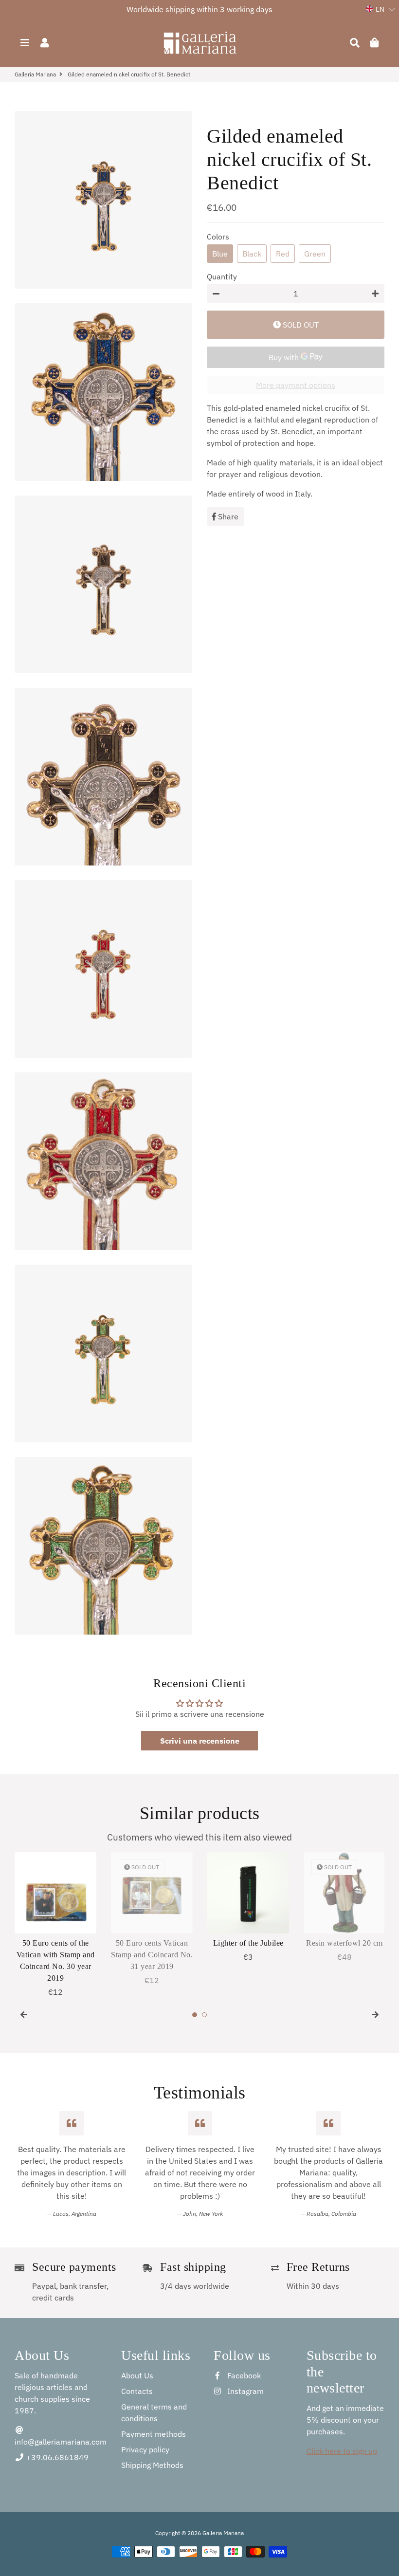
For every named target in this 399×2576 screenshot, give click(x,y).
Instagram (245, 2391)
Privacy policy (145, 2449)
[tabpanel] (55, 1925)
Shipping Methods (152, 2465)
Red (283, 254)
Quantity (222, 276)
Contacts (137, 2391)
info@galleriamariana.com (61, 2442)
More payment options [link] (296, 385)
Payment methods (154, 2434)
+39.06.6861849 (56, 2457)
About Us (137, 2375)
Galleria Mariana (35, 74)
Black (252, 254)
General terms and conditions (154, 2412)
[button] (381, 9)
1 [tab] (195, 2015)
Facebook (243, 2375)
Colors (218, 237)
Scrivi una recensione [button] (200, 1741)
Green (315, 254)
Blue (220, 254)
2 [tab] (204, 2015)
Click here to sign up (342, 2451)
